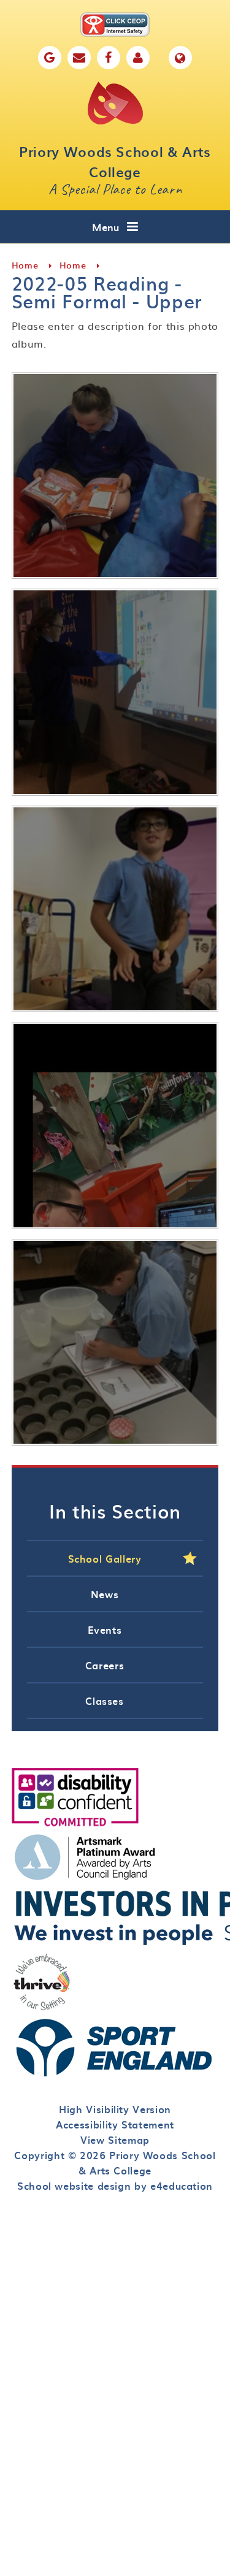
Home (25, 265)
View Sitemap (115, 2140)
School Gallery (105, 1558)
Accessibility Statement (115, 2124)
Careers (105, 1665)
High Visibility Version (115, 2109)
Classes (104, 1701)
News (105, 1594)
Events (105, 1629)
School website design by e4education (115, 2185)
